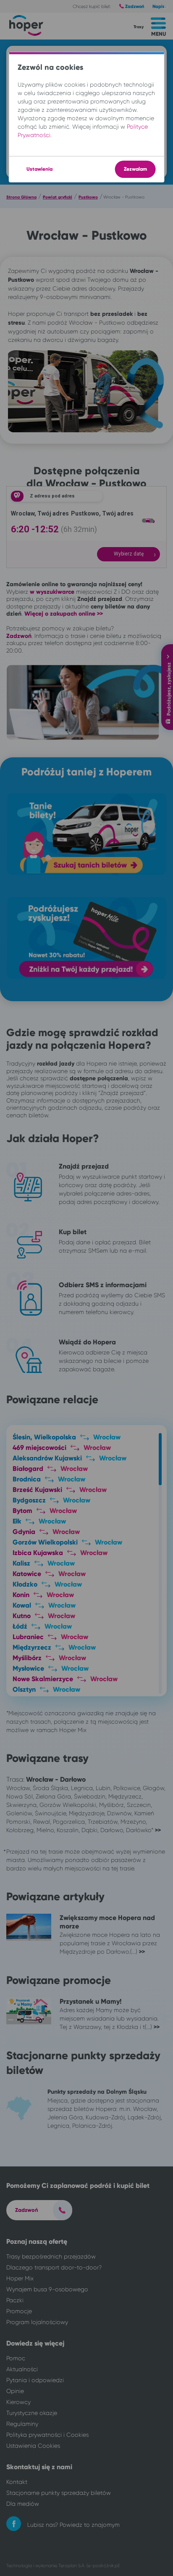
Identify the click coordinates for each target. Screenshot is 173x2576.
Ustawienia (39, 169)
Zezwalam (135, 169)
